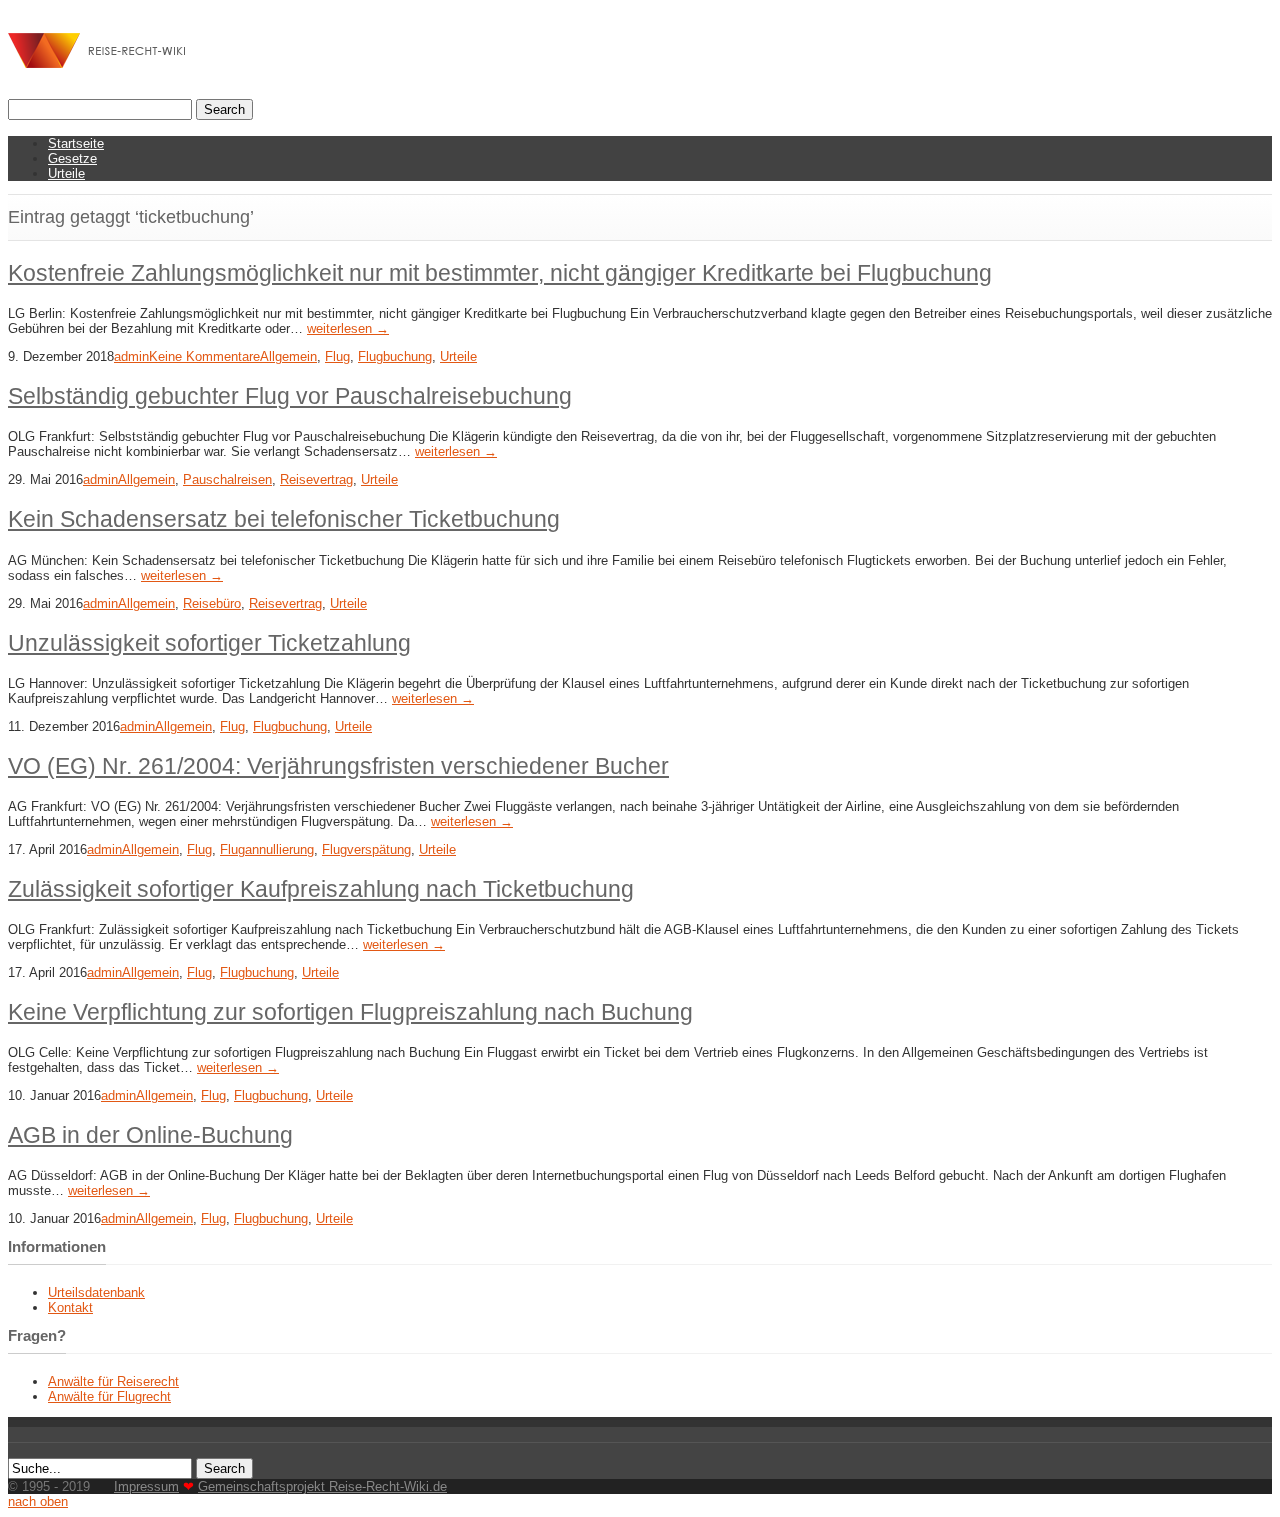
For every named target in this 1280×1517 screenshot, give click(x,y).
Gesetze (72, 158)
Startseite (76, 143)
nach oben (38, 1501)
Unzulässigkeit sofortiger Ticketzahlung (209, 643)
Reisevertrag (316, 479)
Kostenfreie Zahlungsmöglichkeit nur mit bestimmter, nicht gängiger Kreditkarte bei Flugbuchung (500, 273)
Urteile (66, 173)
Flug (337, 356)
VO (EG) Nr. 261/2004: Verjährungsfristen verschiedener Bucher (338, 766)
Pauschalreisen (227, 479)
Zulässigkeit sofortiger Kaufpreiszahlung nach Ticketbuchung (321, 889)
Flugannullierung (267, 849)
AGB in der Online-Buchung (150, 1135)
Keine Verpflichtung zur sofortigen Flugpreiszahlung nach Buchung (350, 1012)
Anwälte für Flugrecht (109, 1396)
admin (131, 356)
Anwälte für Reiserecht (113, 1381)
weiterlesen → (348, 328)
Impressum (146, 1486)
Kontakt (70, 1307)
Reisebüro (212, 603)
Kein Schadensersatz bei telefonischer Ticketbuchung (284, 519)
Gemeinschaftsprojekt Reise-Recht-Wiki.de (322, 1486)
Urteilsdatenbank (96, 1292)
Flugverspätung (366, 849)
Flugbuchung (395, 356)
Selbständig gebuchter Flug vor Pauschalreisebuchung (290, 396)
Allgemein (288, 356)
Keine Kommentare (204, 356)
